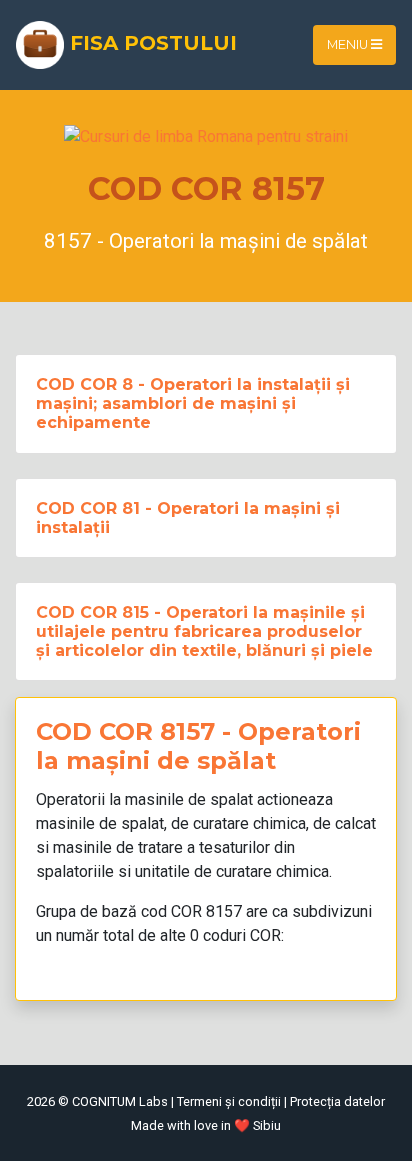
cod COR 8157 (191, 911)
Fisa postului (150, 43)
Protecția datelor (337, 1101)
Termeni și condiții (229, 1101)
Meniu (349, 44)
